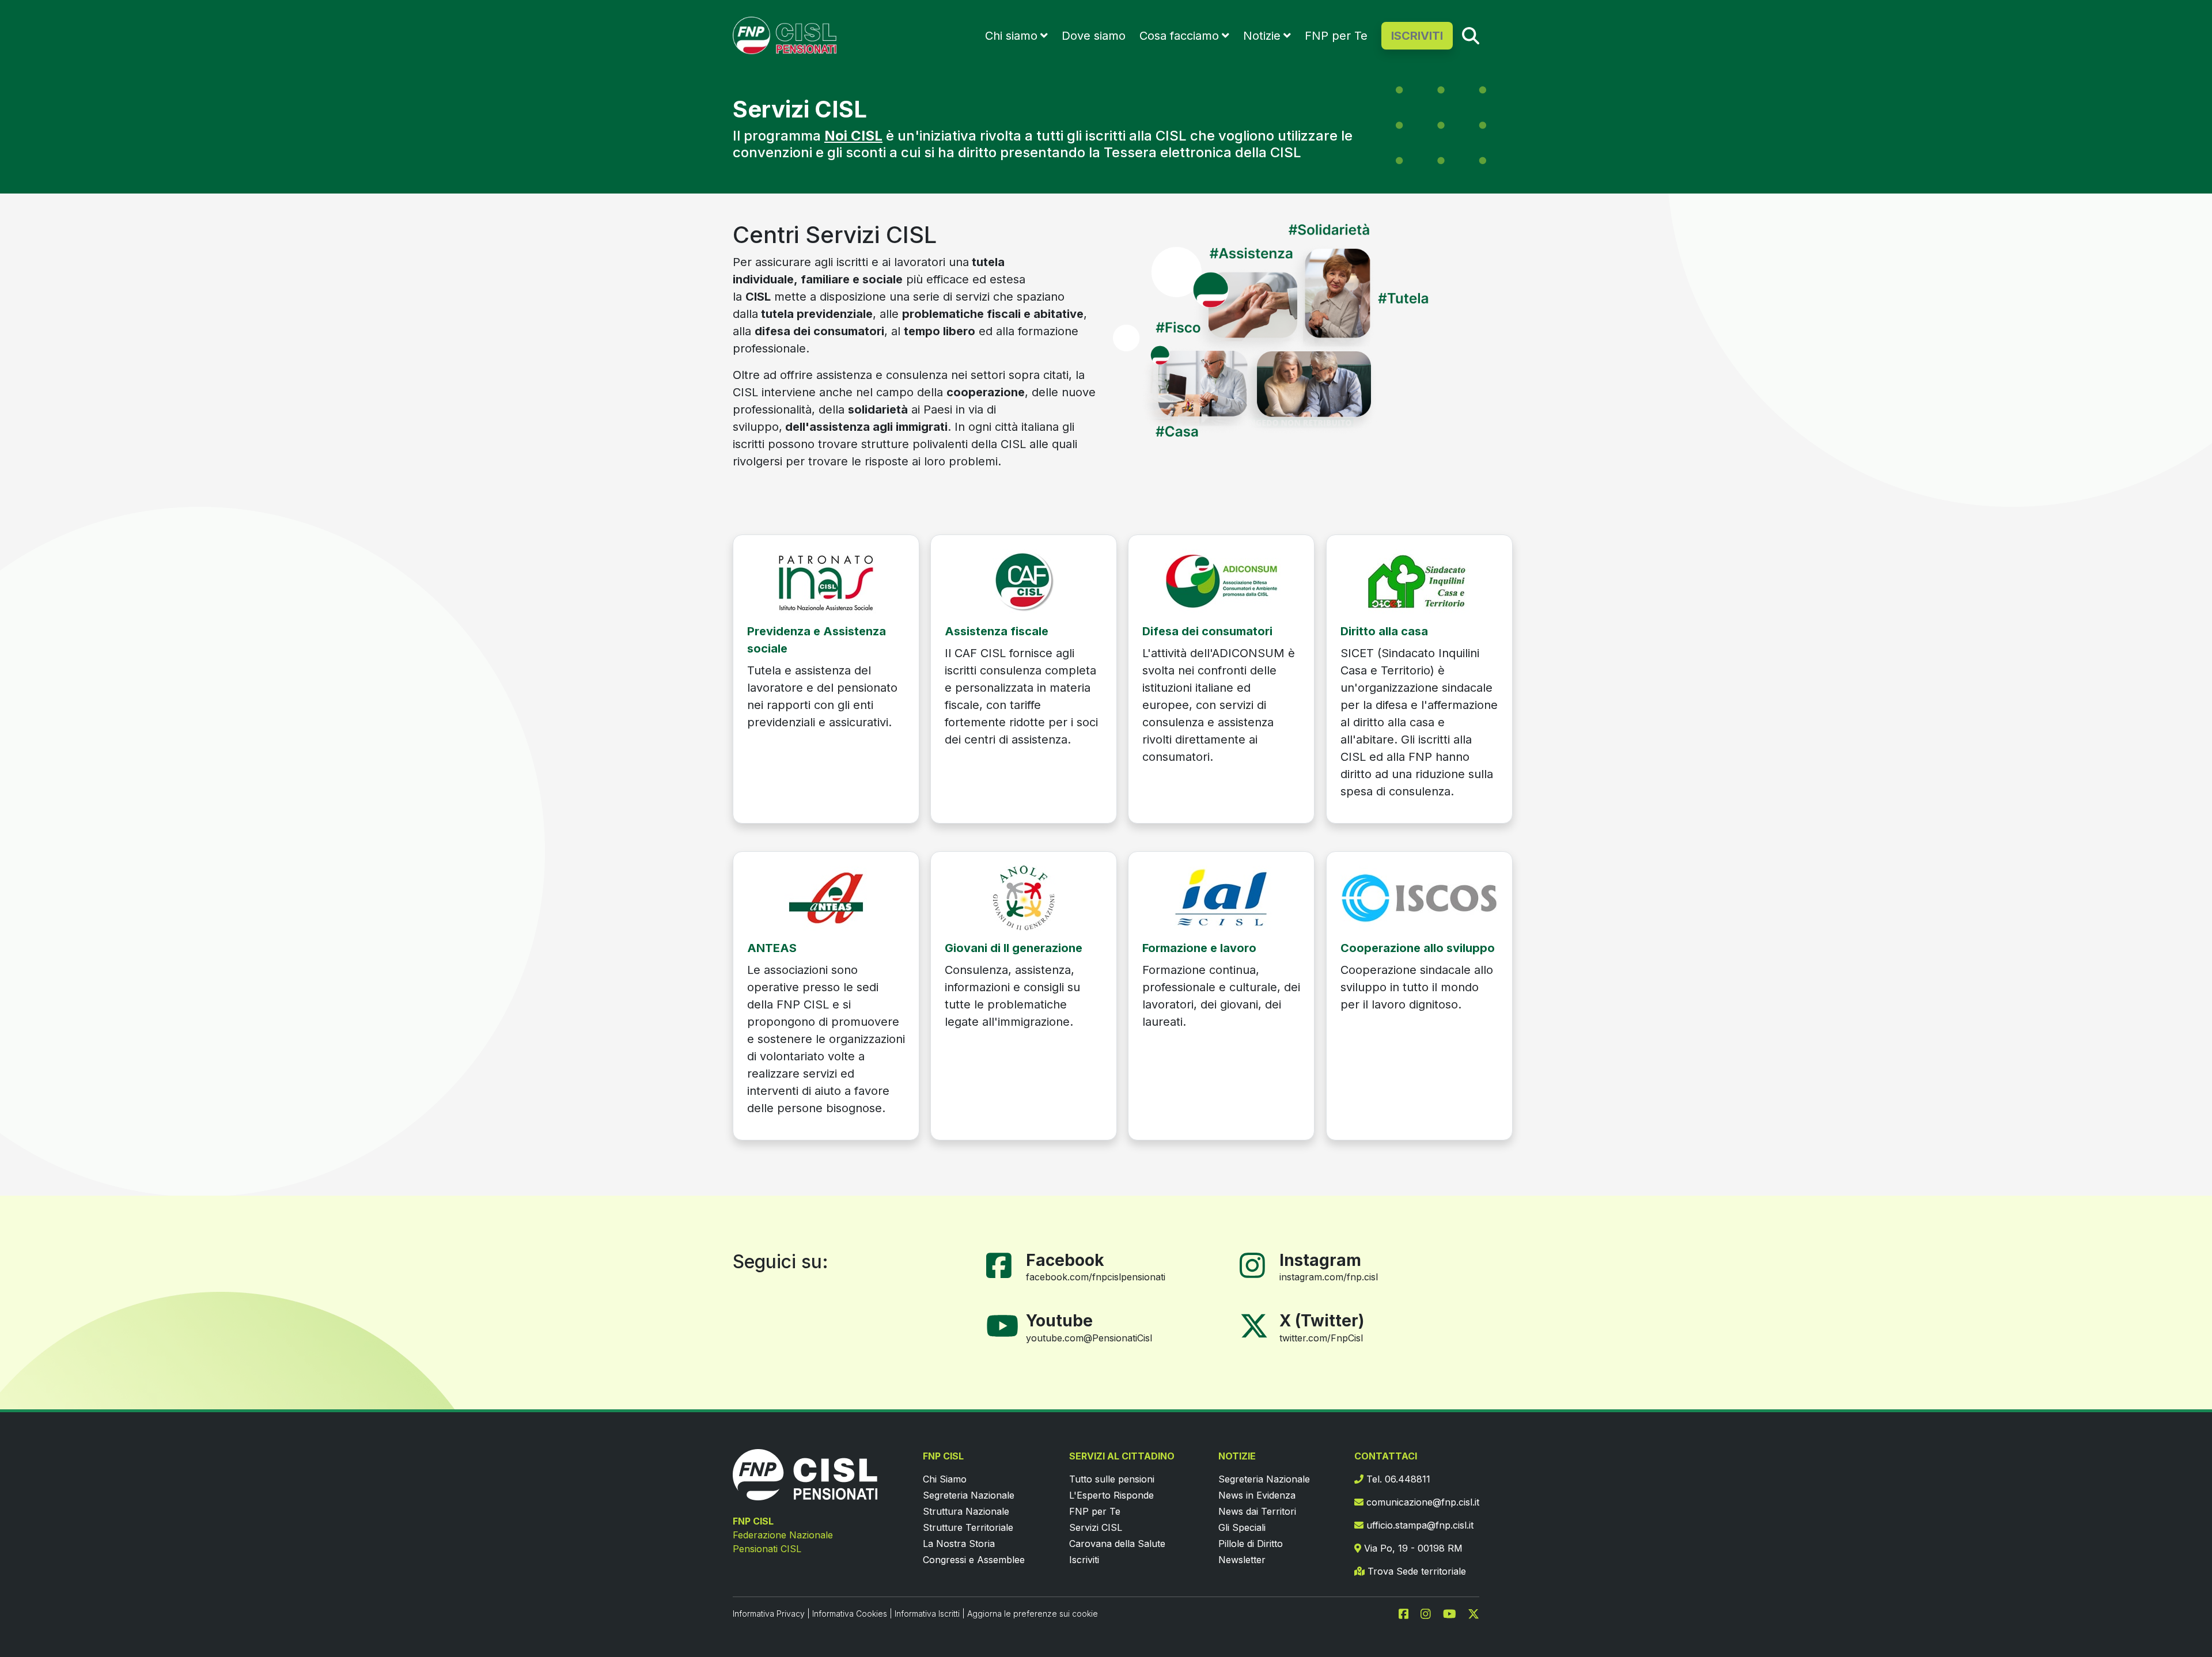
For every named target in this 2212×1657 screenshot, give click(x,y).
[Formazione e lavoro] (1221, 897)
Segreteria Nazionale (969, 1495)
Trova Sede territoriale (1415, 1571)
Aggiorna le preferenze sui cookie (1033, 1614)
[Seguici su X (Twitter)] (1254, 1325)
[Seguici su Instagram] (1257, 1264)
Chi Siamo (945, 1479)
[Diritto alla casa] (1419, 580)
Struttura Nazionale (966, 1511)
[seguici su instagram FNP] (1430, 1613)
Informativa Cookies (850, 1614)
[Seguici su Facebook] (1003, 1264)
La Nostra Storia (959, 1544)
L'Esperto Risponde (1111, 1495)
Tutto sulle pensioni (1112, 1479)
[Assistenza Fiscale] (1024, 580)
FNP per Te (1336, 36)
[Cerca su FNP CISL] (1471, 35)
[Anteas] (826, 897)
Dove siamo (1094, 36)
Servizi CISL (1096, 1527)
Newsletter (1242, 1560)
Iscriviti (1084, 1560)
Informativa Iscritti (927, 1614)
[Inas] (826, 580)
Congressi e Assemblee (974, 1560)
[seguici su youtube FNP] (1454, 1613)
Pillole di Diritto (1251, 1544)
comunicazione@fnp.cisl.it (1421, 1502)
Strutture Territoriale (968, 1527)
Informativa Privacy (769, 1614)
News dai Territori (1257, 1511)
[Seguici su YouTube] (1007, 1325)
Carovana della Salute (1117, 1544)
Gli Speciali (1242, 1527)
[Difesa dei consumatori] (1221, 580)
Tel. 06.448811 (1397, 1479)
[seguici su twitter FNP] (1474, 1613)
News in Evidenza (1257, 1495)
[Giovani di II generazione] (1024, 897)
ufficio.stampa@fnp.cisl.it (1419, 1525)
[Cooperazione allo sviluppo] (1419, 897)
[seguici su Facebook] (1408, 1613)
